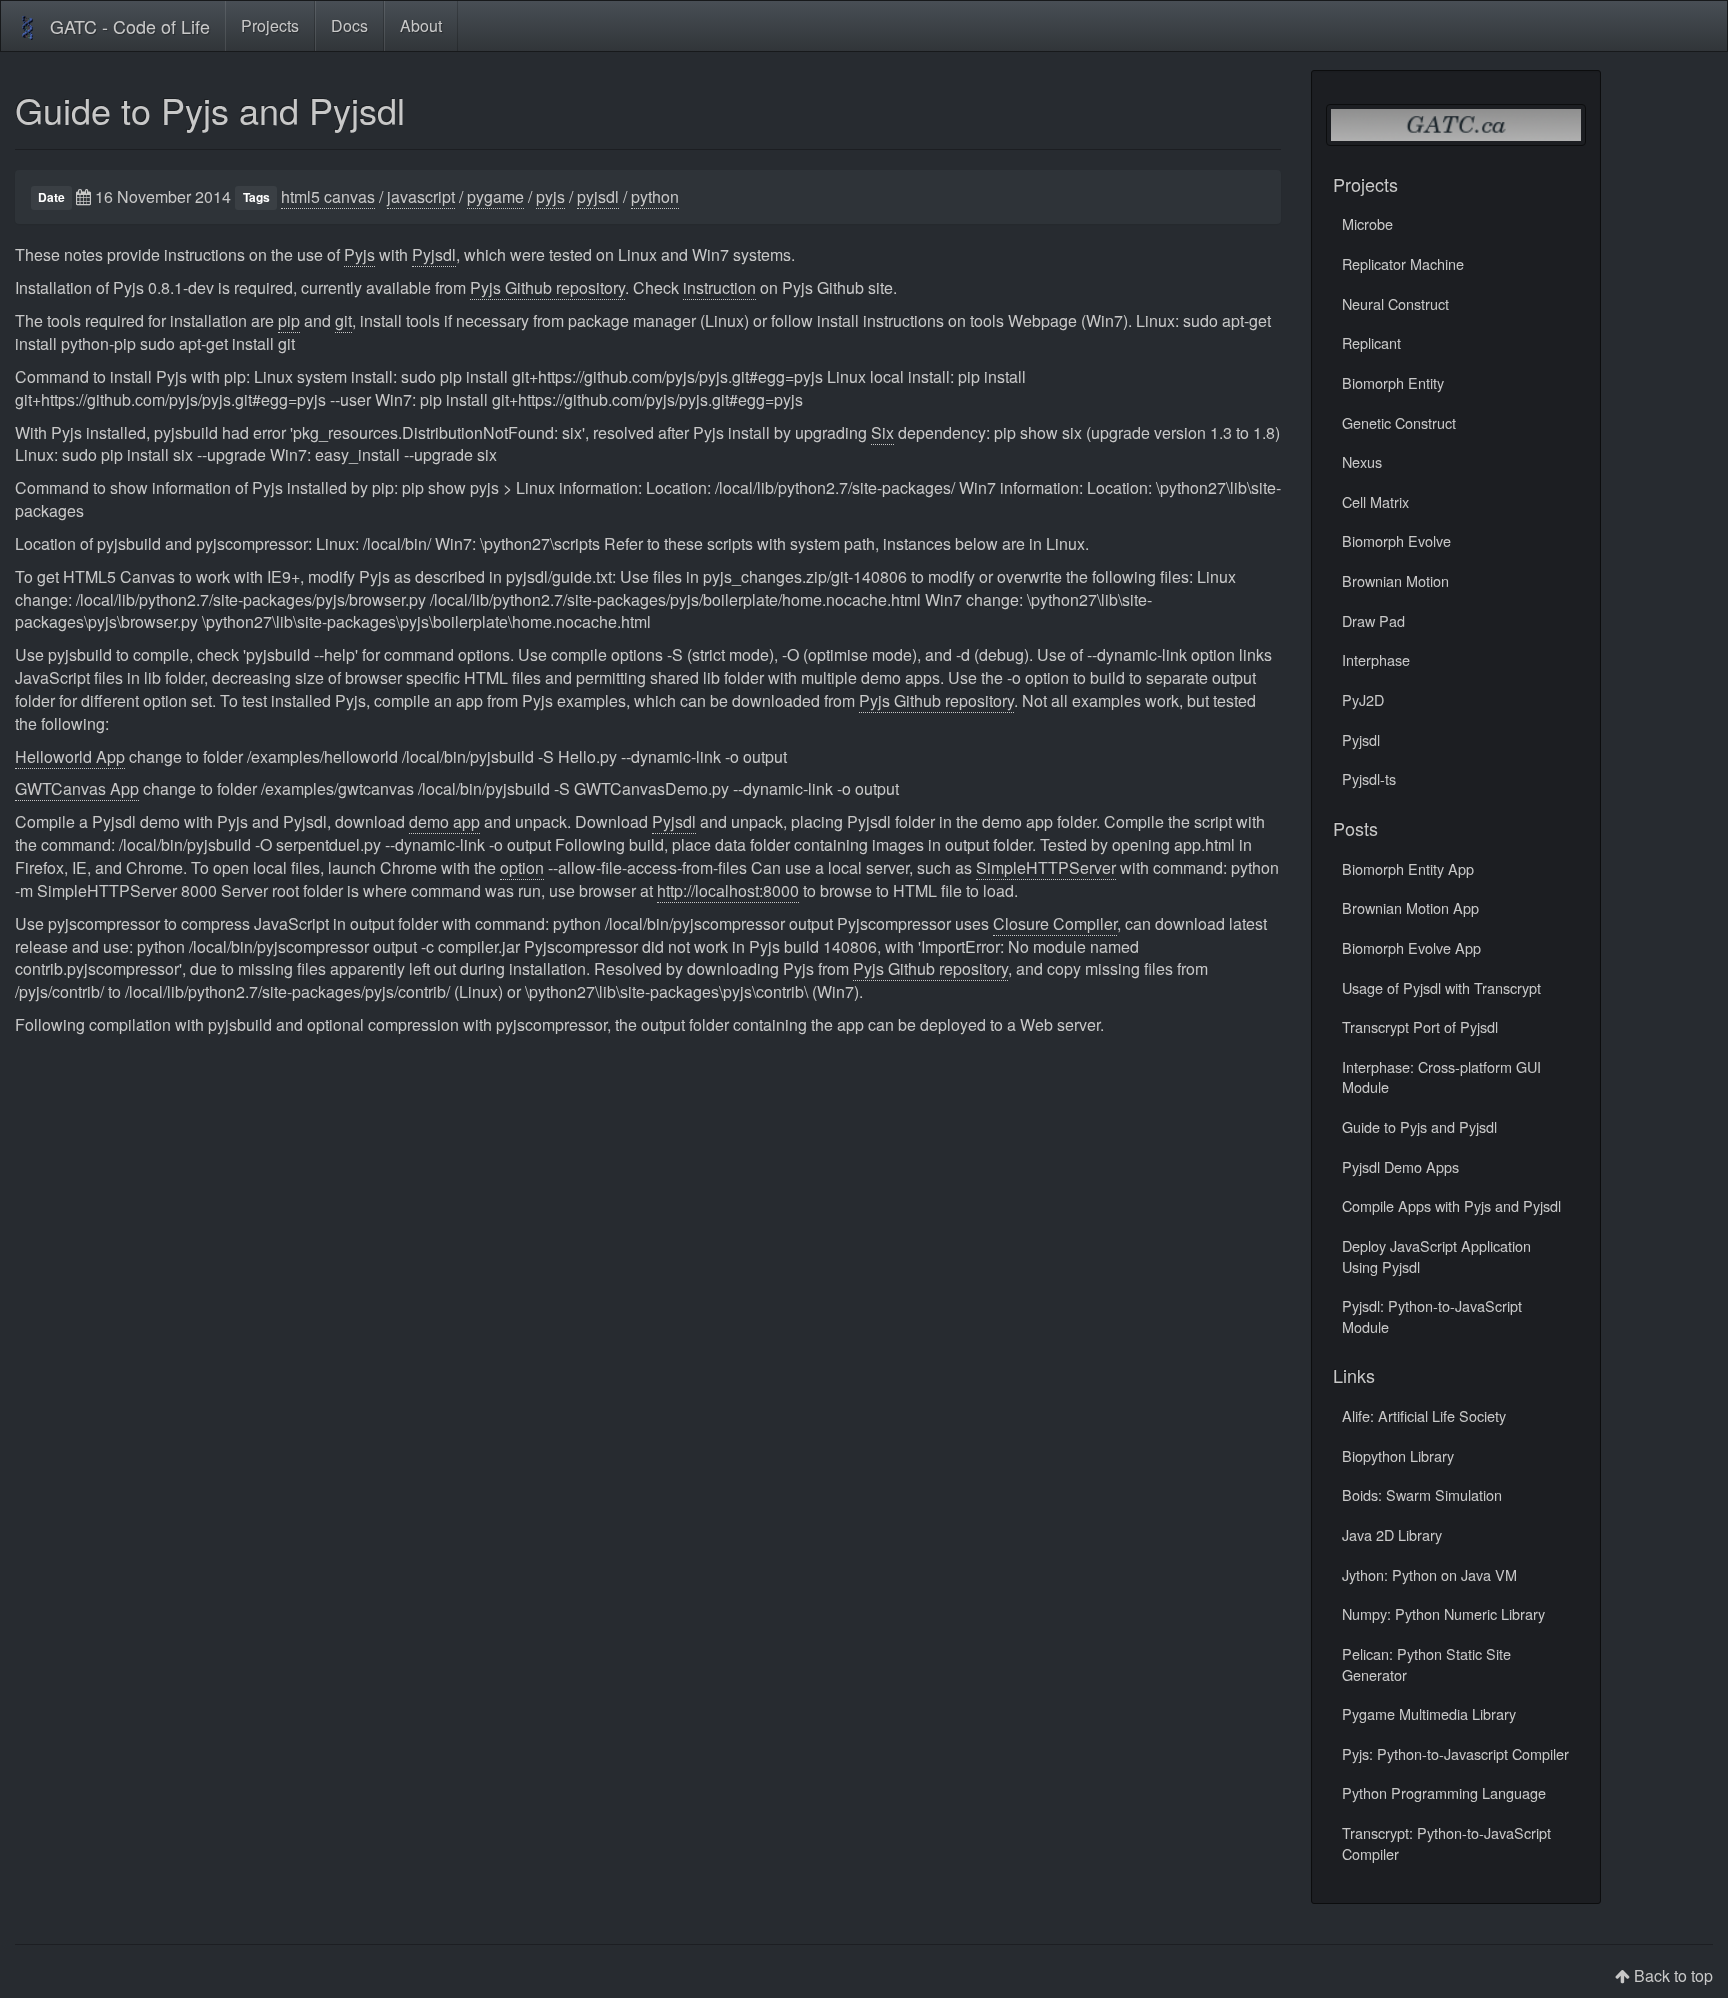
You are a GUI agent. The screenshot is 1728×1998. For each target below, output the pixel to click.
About (421, 25)
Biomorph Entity (1393, 382)
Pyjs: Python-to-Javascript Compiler (1455, 1753)
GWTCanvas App (77, 788)
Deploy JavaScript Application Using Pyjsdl (1436, 1256)
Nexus (1362, 461)
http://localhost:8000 (728, 890)
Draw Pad (1373, 620)
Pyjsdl (434, 254)
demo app (444, 821)
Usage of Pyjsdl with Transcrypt (1441, 987)
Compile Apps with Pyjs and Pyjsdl (1451, 1205)
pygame (495, 196)
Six (882, 432)
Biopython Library (1398, 1455)
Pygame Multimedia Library (1429, 1713)
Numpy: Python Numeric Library (1443, 1613)
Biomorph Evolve (1396, 540)
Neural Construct (1395, 303)
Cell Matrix (1375, 501)
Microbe (1367, 223)
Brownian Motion (1395, 580)
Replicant (1371, 342)
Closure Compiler (1055, 923)
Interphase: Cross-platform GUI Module (1441, 1077)
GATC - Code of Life (130, 26)
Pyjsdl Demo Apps (1400, 1166)
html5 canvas (328, 196)
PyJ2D (1363, 699)
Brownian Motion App (1410, 907)
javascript (421, 196)
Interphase (1376, 659)
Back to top (1673, 1975)
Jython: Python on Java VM (1429, 1574)
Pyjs (359, 254)
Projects (270, 25)
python (655, 196)
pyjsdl (598, 196)
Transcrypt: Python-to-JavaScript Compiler (1446, 1843)
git (343, 320)
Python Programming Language (1444, 1792)
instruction (719, 287)
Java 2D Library (1392, 1534)
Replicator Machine (1403, 263)
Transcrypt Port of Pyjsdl (1420, 1026)
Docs (349, 25)
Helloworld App (70, 756)
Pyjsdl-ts (1369, 778)
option (522, 867)
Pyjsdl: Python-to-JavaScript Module (1432, 1316)
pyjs (550, 196)
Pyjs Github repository (547, 287)
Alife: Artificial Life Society (1424, 1415)
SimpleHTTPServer (1046, 867)
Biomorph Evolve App (1411, 947)
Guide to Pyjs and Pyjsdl (210, 109)
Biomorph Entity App (1408, 868)
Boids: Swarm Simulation (1422, 1494)
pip (289, 320)
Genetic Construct (1399, 422)
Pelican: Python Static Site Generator (1426, 1664)
